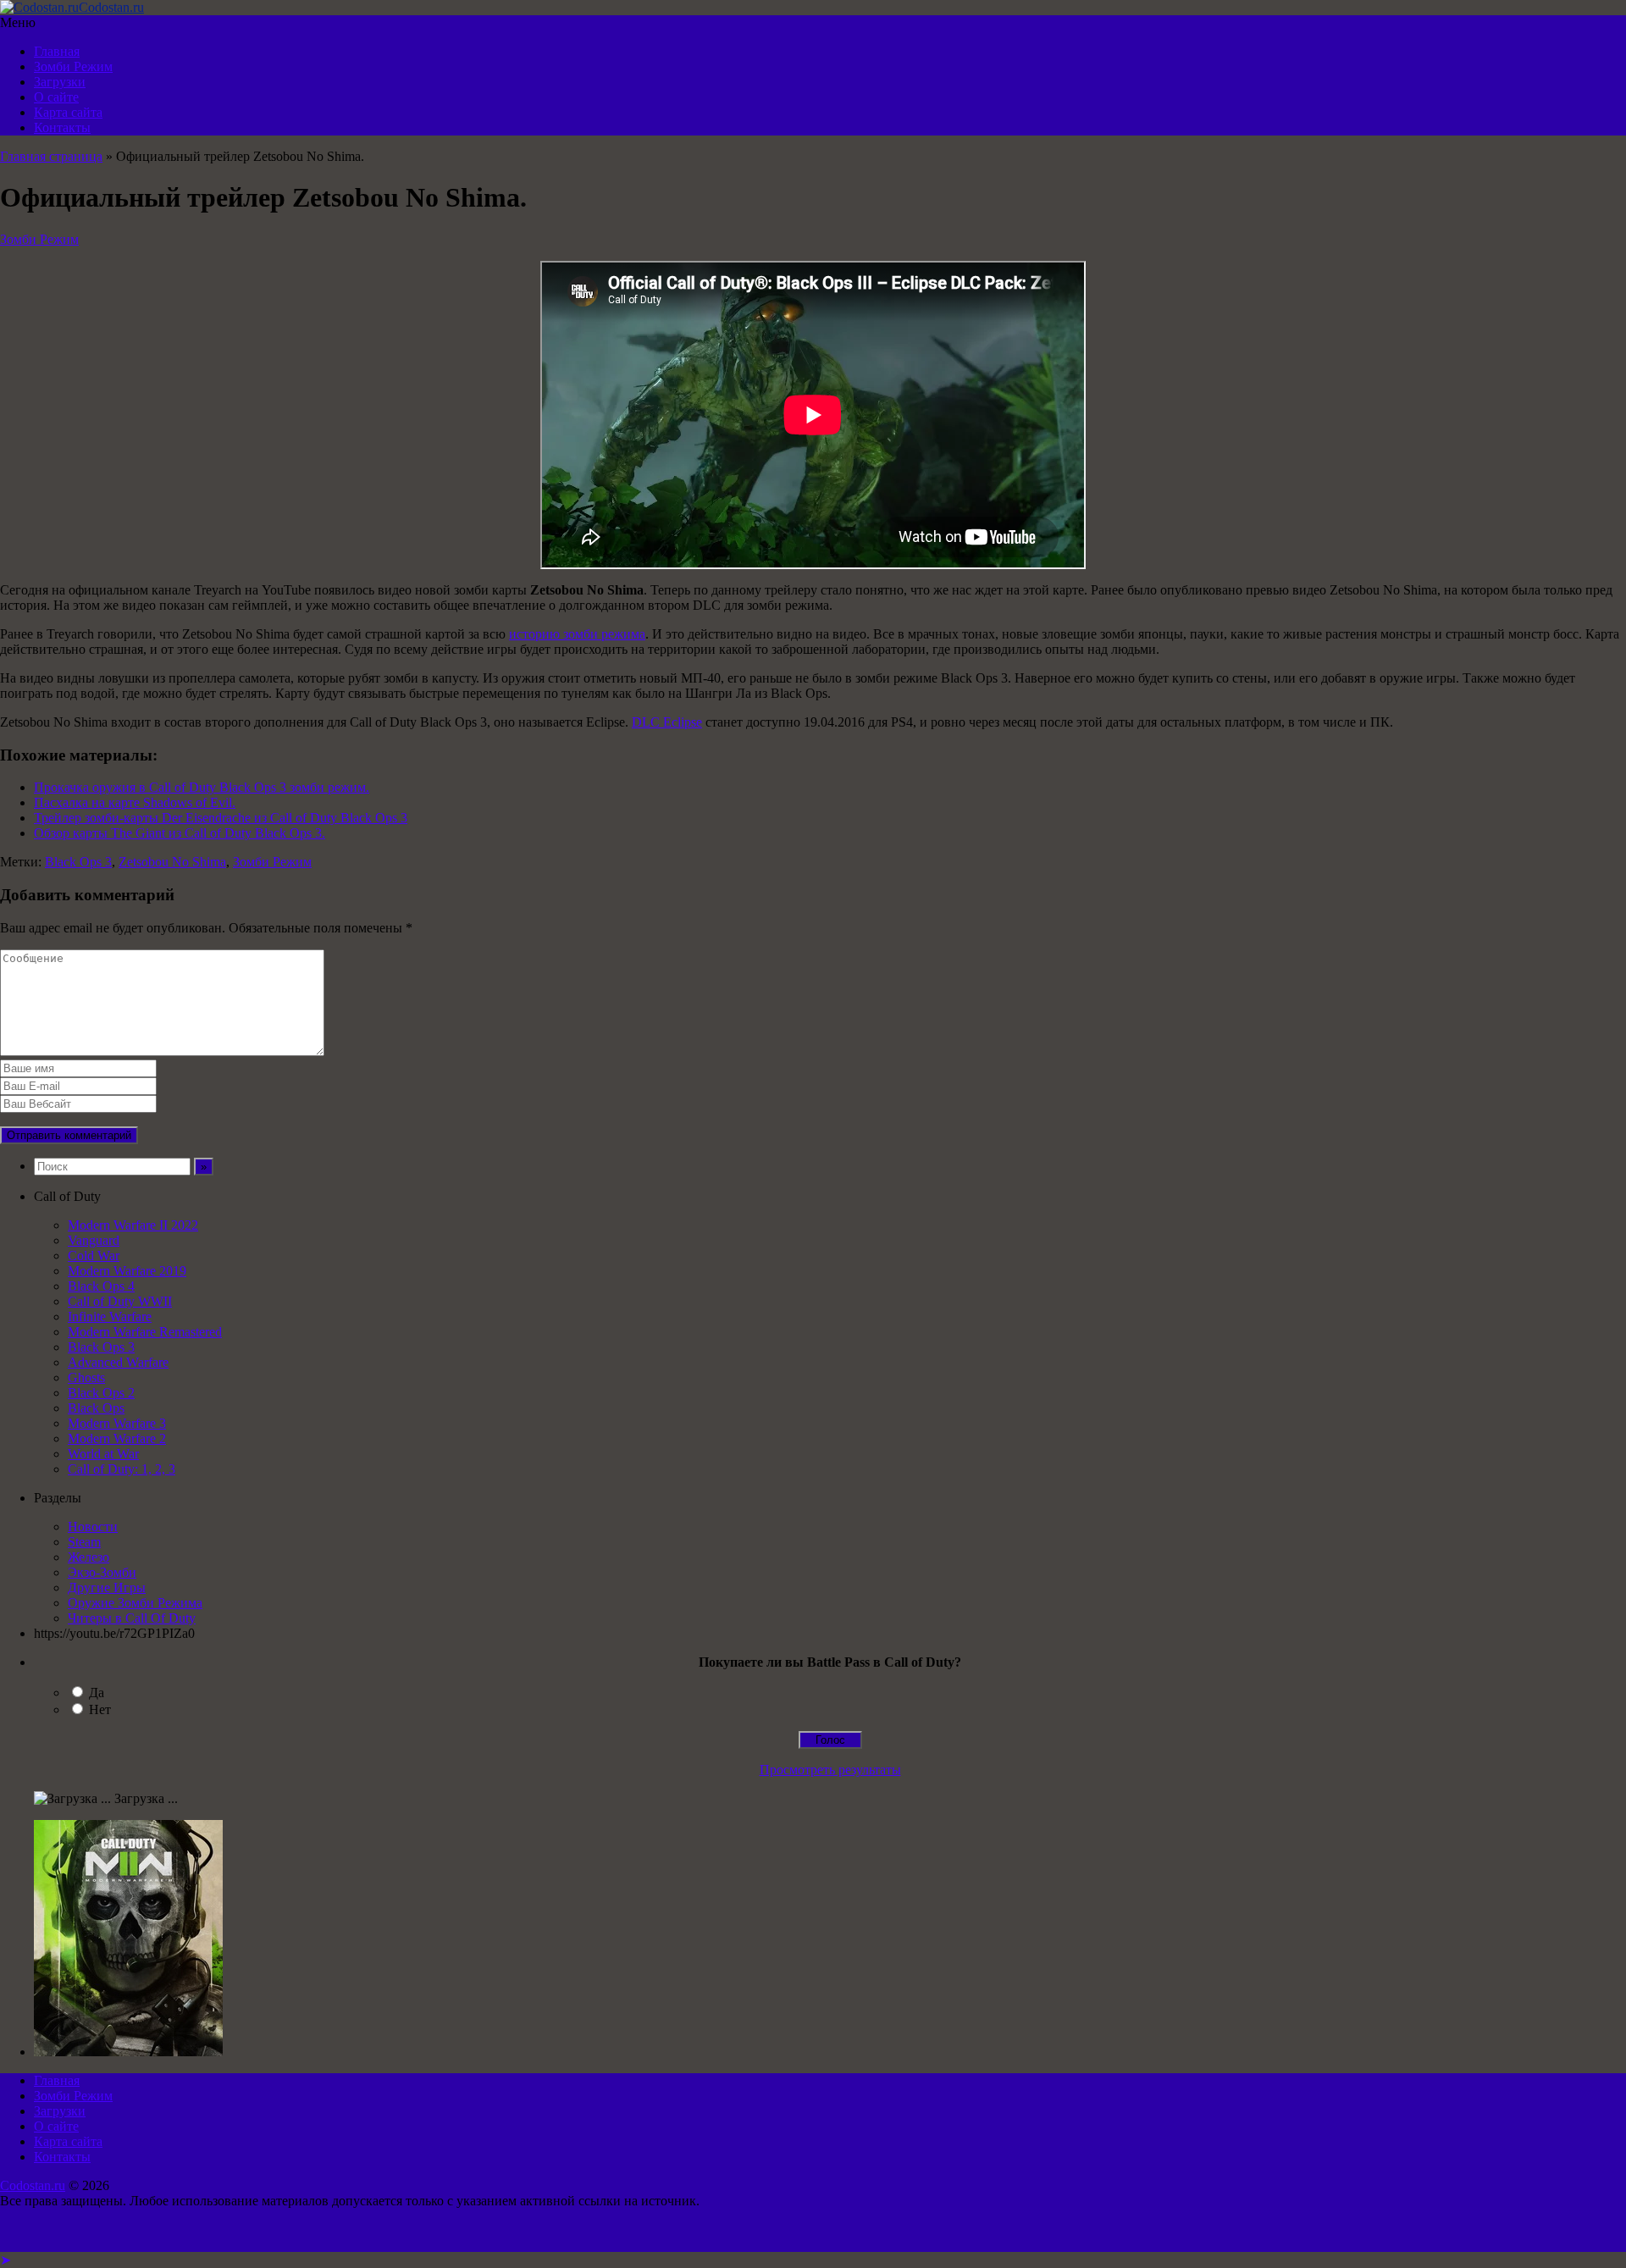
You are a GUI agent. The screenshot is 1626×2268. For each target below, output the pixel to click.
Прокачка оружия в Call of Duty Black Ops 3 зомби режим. (202, 787)
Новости (93, 1527)
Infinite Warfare (110, 1317)
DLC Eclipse (667, 722)
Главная (57, 51)
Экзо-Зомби (102, 1572)
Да (97, 1693)
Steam (84, 1542)
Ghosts (86, 1377)
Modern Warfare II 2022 (133, 1225)
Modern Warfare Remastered (145, 1332)
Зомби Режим (73, 66)
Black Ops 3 (78, 862)
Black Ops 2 (101, 1393)
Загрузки (60, 82)
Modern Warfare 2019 (127, 1271)
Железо (88, 1557)
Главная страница (51, 156)
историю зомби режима (577, 634)
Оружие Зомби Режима (135, 1603)
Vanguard (94, 1240)
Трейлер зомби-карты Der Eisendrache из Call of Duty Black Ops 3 (221, 818)
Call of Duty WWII (120, 1301)
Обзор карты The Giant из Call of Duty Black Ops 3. (180, 833)
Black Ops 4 (101, 1286)
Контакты (62, 127)
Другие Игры (107, 1588)
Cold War (94, 1256)
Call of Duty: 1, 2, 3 (122, 1469)
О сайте (56, 97)
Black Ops (96, 1408)
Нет (100, 1709)
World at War (103, 1454)
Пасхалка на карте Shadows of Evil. (135, 802)
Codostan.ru (33, 2185)
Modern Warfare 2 (117, 1438)
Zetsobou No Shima (172, 862)
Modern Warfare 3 (117, 1423)
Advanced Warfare (118, 1362)
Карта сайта (68, 112)
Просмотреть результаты (830, 1770)
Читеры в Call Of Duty (132, 1618)
